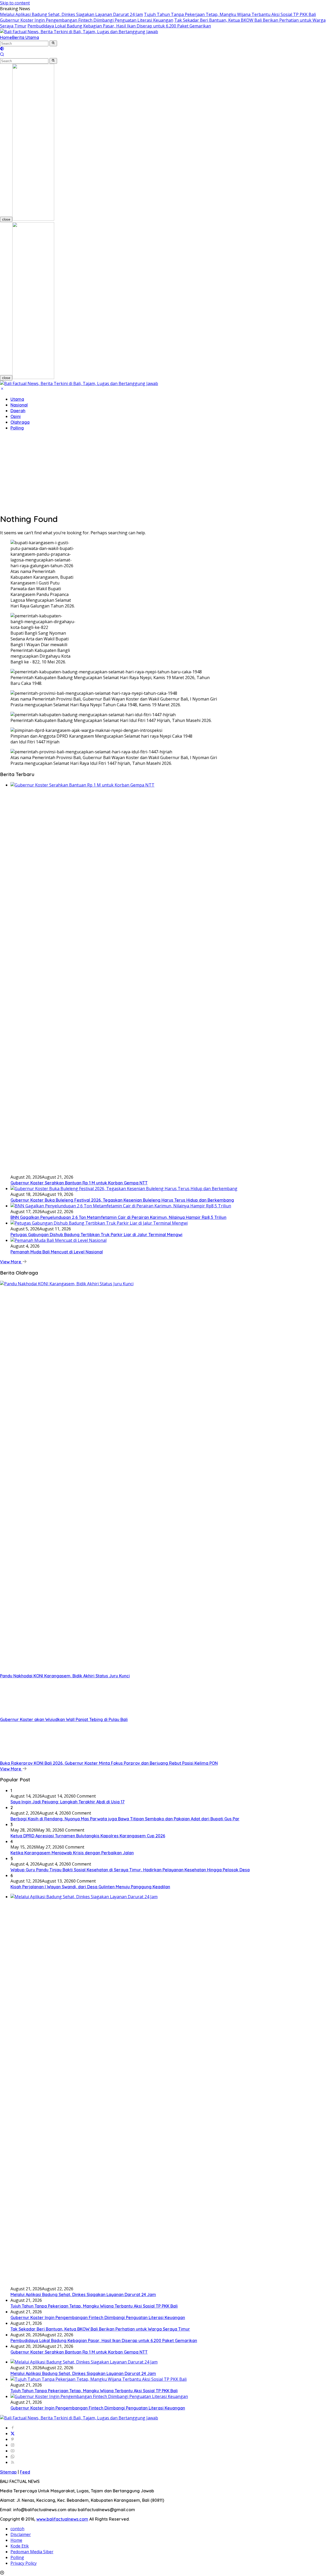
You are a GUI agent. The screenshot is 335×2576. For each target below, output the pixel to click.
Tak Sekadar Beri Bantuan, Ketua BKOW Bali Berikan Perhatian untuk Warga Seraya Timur (100, 2329)
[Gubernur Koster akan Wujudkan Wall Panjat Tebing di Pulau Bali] (33, 1714)
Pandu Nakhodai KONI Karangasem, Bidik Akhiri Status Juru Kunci (65, 1676)
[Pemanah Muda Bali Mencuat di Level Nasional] (58, 1240)
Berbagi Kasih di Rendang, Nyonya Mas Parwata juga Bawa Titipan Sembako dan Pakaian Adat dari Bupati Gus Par (125, 1819)
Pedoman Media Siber (32, 2552)
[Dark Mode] (2, 49)
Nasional (19, 405)
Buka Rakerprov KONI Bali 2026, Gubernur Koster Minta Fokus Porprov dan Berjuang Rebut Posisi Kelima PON (109, 1763)
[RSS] (13, 2462)
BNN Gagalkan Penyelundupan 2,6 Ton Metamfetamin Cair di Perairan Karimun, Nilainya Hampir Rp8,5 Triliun (118, 1217)
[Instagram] (13, 2445)
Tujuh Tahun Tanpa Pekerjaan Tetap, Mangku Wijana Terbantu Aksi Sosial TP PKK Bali (230, 14)
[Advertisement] (167, 472)
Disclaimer (21, 2534)
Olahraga (20, 422)
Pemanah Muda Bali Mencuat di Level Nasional (57, 1252)
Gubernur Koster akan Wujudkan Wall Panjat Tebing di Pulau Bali (64, 1719)
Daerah (18, 411)
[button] (53, 43)
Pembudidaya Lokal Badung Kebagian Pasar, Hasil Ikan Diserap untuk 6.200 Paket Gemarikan (119, 26)
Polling (17, 428)
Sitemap (8, 2472)
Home (6, 37)
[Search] (2, 55)
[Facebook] (13, 2428)
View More (11, 1262)
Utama (17, 399)
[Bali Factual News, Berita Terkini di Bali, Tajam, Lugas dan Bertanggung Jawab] (79, 32)
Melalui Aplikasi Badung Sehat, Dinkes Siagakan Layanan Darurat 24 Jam (71, 14)
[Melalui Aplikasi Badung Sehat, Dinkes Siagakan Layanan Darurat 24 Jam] (84, 2362)
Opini (16, 416)
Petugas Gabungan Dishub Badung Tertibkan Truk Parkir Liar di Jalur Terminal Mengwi (96, 1235)
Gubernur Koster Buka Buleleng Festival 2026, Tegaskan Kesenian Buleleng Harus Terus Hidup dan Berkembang (122, 1200)
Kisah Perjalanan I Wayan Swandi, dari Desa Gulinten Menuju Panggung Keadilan (90, 1887)
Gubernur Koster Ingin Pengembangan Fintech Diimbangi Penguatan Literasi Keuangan (87, 20)
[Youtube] (13, 2451)
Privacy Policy (24, 2563)
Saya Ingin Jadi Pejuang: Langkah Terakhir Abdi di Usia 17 (68, 1802)
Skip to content (15, 3)
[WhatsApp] (13, 2457)
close (6, 219)
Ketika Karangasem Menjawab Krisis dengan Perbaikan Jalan (72, 1853)
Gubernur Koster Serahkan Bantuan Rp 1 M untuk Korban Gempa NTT (79, 1183)
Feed (25, 2472)
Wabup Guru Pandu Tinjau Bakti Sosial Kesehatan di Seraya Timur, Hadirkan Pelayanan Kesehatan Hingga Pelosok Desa (130, 1870)
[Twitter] (13, 2434)
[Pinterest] (13, 2439)
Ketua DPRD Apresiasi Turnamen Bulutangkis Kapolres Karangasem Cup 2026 (88, 1836)
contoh (17, 2529)
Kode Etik (20, 2546)
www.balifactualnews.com (62, 2519)
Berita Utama (26, 37)
